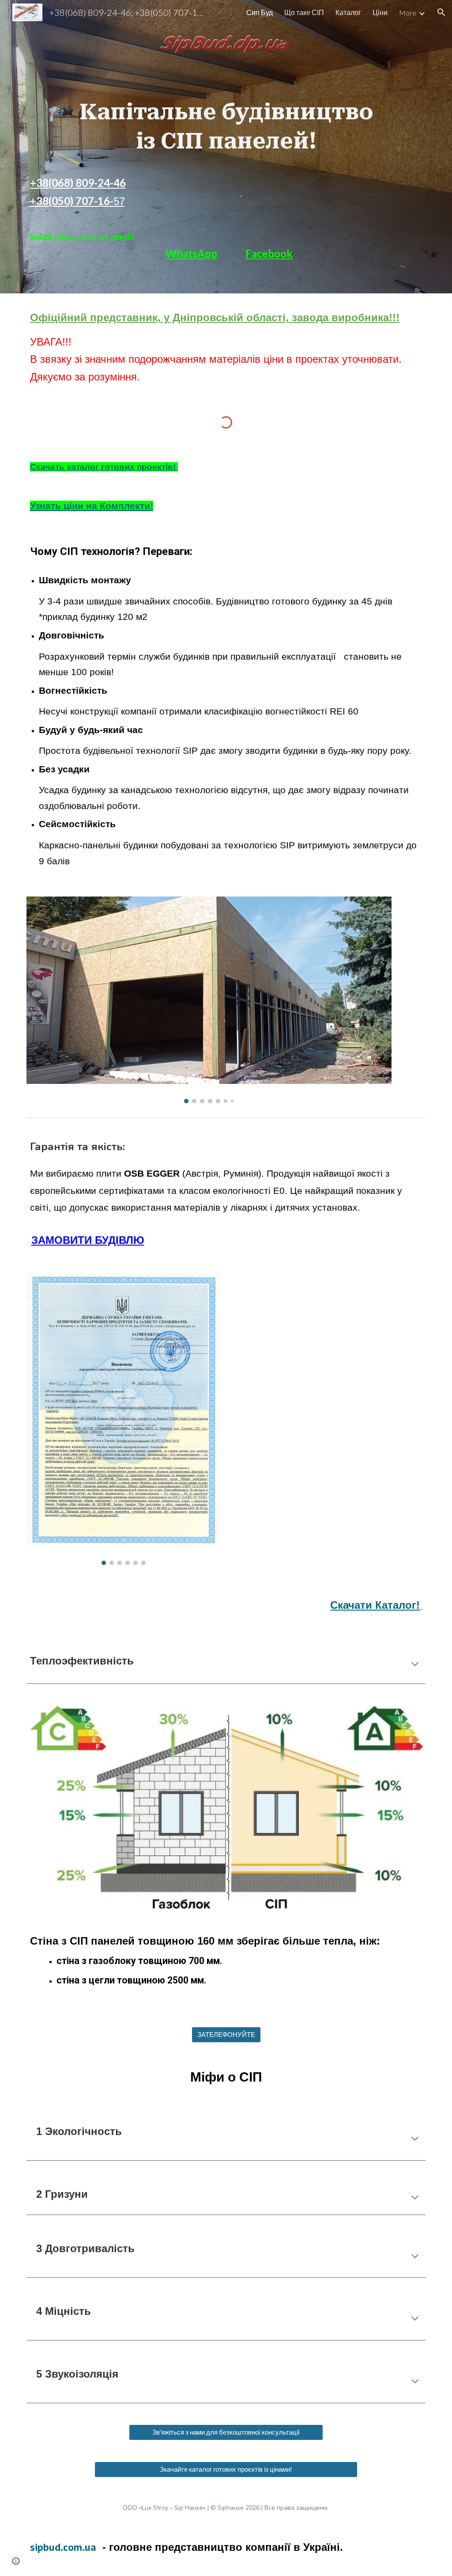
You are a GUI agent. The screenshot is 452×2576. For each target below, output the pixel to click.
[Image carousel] (209, 1000)
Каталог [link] (348, 12)
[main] (226, 99)
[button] (441, 12)
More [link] (408, 13)
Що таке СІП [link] (304, 12)
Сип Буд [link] (260, 12)
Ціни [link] (380, 12)
